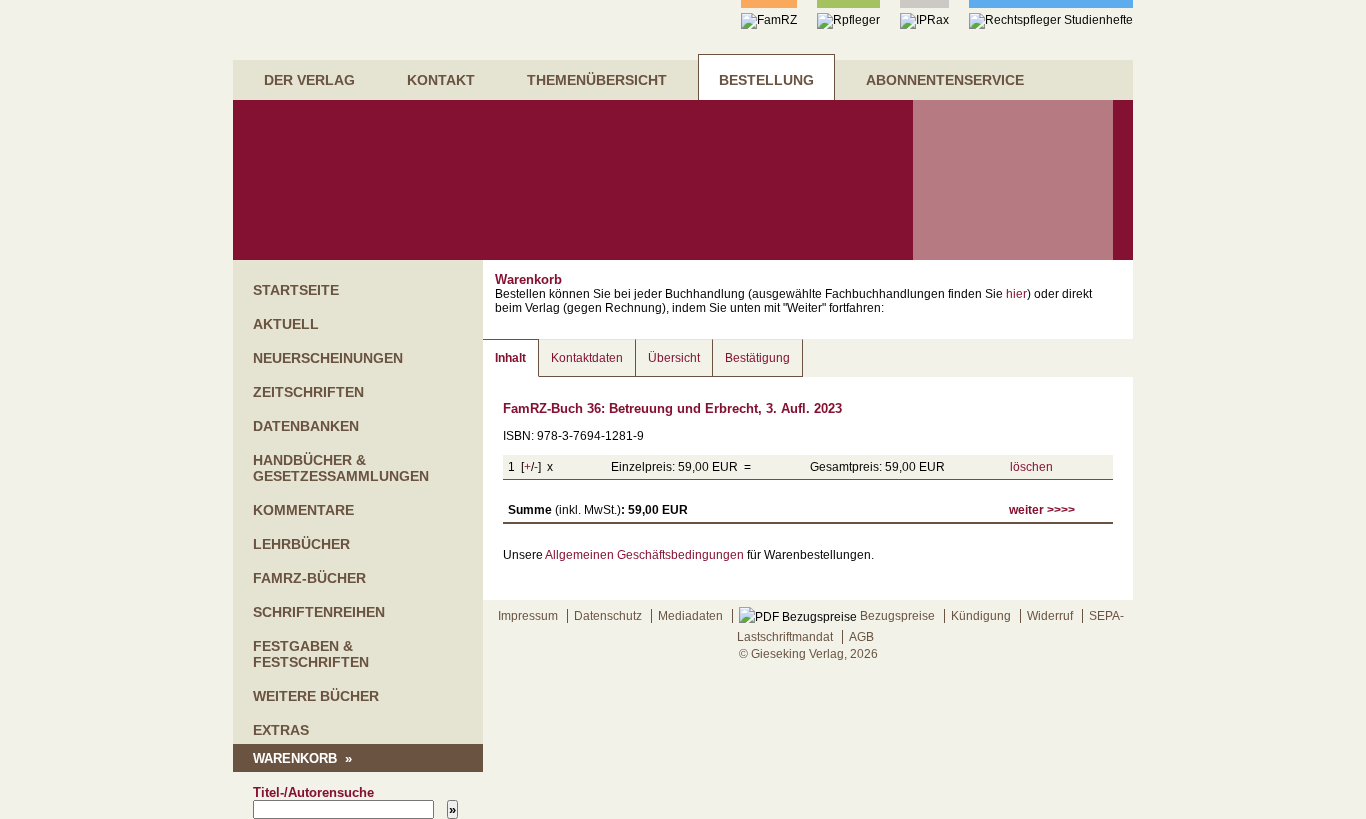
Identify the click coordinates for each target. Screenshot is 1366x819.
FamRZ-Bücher (309, 578)
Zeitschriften (308, 392)
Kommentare (303, 510)
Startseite (296, 290)
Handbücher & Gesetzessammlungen (341, 468)
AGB (861, 637)
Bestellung (766, 80)
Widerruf (1050, 616)
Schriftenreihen (319, 612)
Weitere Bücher (316, 696)
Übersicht (674, 358)
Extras (281, 730)
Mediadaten (690, 616)
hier (1016, 294)
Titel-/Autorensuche (313, 792)
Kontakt (441, 80)
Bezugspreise (896, 616)
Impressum (528, 616)
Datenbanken (306, 426)
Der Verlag (309, 80)
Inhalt (510, 358)
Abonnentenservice (945, 80)
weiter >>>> (1042, 510)
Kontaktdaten (587, 358)
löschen (1031, 467)
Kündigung (981, 616)
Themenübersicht (597, 80)
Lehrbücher (301, 544)
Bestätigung (757, 358)
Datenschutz (608, 616)
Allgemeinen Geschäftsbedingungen (644, 555)
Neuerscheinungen (328, 358)
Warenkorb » (302, 758)
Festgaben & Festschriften (311, 654)
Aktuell (286, 324)
